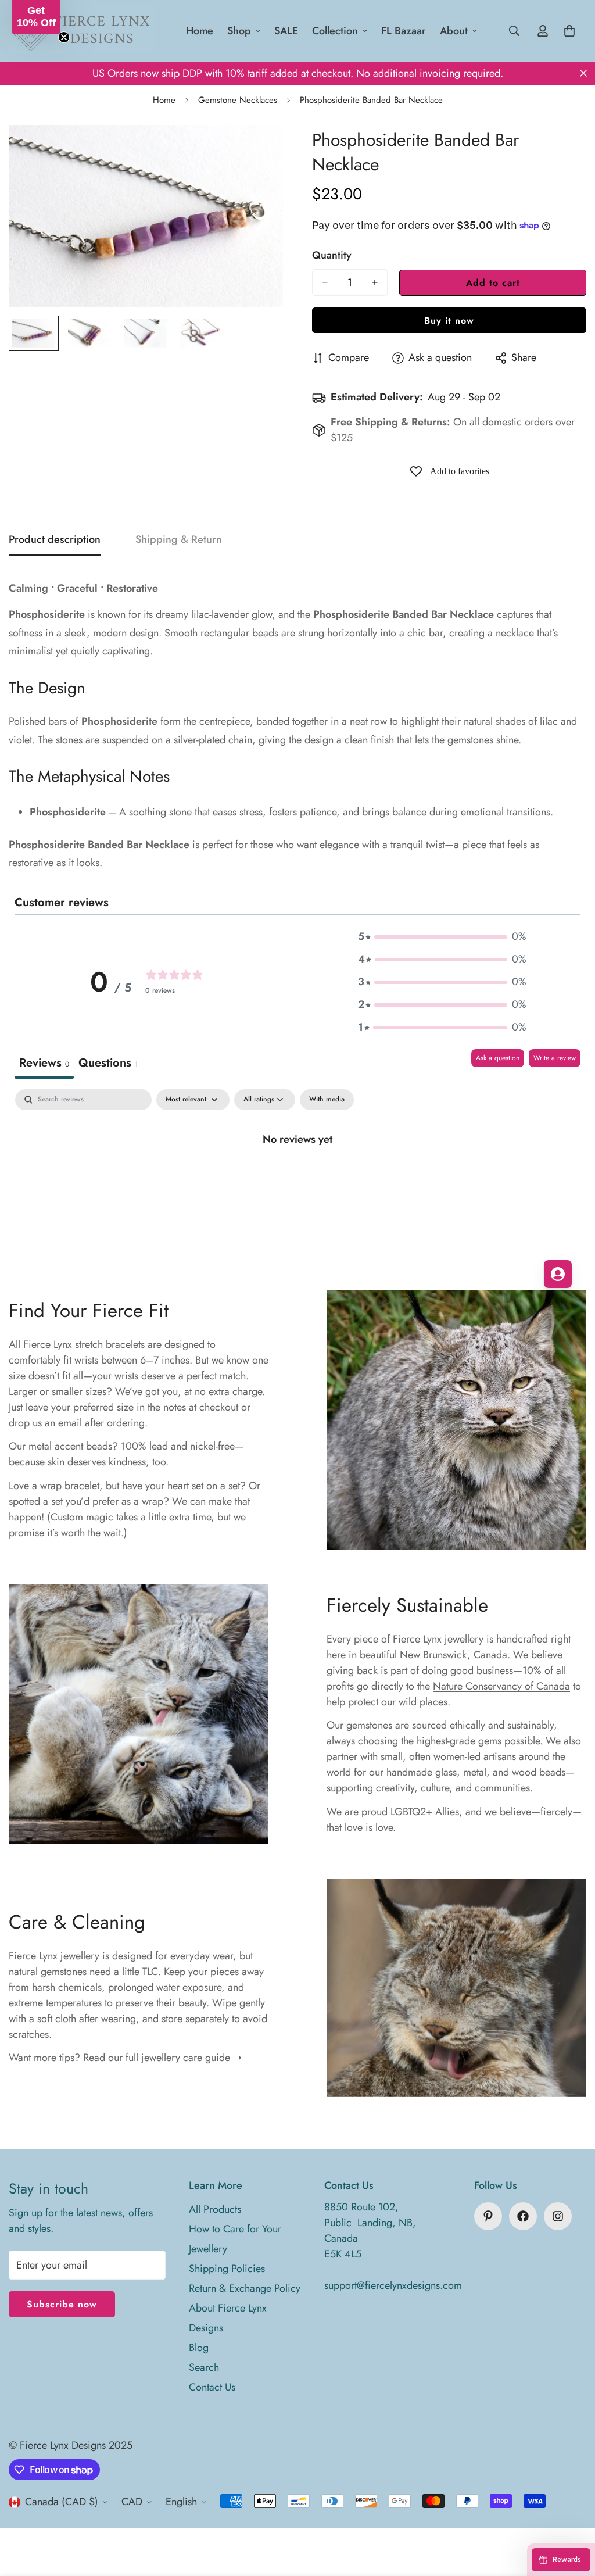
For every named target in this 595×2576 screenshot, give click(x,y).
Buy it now (449, 321)
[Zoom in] (258, 150)
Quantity (332, 255)
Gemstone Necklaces (238, 100)
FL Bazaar (404, 31)
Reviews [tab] (44, 1063)
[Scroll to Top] (572, 2513)
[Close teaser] (64, 37)
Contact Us (212, 2387)
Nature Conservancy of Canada (501, 1686)
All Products (215, 2209)
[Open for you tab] (558, 1274)
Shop (239, 31)
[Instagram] (558, 2216)
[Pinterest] (488, 2216)
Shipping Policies (227, 2269)
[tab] (108, 1064)
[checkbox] (327, 1100)
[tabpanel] (297, 1178)
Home (200, 31)
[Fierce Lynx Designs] (81, 31)
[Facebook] (523, 2216)
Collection (335, 31)
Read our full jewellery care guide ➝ (162, 2058)
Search (204, 2367)
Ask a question (498, 1058)
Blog (199, 2348)
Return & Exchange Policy (245, 2288)
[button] (442, 937)
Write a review (555, 1058)
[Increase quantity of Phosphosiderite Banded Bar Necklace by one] (375, 282)
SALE (286, 31)
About (454, 31)
